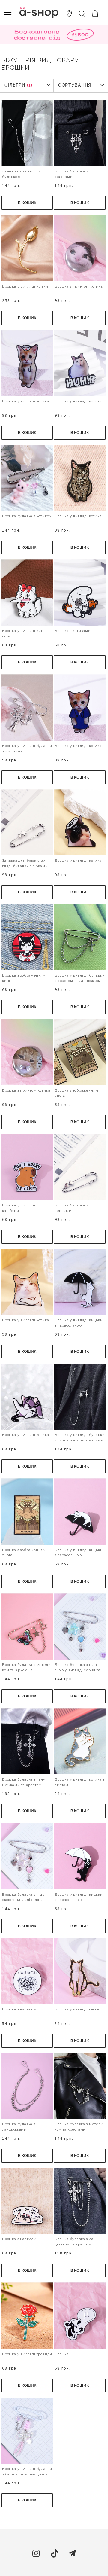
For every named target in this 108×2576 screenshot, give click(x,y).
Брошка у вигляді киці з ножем (25, 633)
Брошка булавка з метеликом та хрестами (80, 2127)
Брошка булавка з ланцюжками (19, 2127)
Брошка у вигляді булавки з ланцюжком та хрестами (80, 1437)
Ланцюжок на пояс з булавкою (21, 174)
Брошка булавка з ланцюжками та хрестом (23, 1782)
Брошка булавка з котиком (27, 516)
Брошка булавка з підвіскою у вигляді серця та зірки (77, 1670)
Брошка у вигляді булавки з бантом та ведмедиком (27, 2471)
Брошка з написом (19, 2009)
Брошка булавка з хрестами (71, 174)
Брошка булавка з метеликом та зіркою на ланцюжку (27, 1670)
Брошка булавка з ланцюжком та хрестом (76, 2242)
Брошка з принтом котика (79, 286)
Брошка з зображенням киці (24, 978)
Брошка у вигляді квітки (25, 286)
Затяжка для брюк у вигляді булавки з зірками (25, 863)
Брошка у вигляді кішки (77, 2009)
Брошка (62, 2354)
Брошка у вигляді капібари (19, 1208)
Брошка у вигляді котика (25, 401)
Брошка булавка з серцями (71, 1208)
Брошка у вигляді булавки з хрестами (27, 748)
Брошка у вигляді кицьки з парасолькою (79, 1323)
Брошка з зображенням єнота (76, 1093)
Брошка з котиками (73, 631)
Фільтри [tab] (15, 85)
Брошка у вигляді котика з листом (79, 1782)
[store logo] (39, 12)
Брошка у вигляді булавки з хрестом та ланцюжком (80, 978)
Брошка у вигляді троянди (27, 2354)
